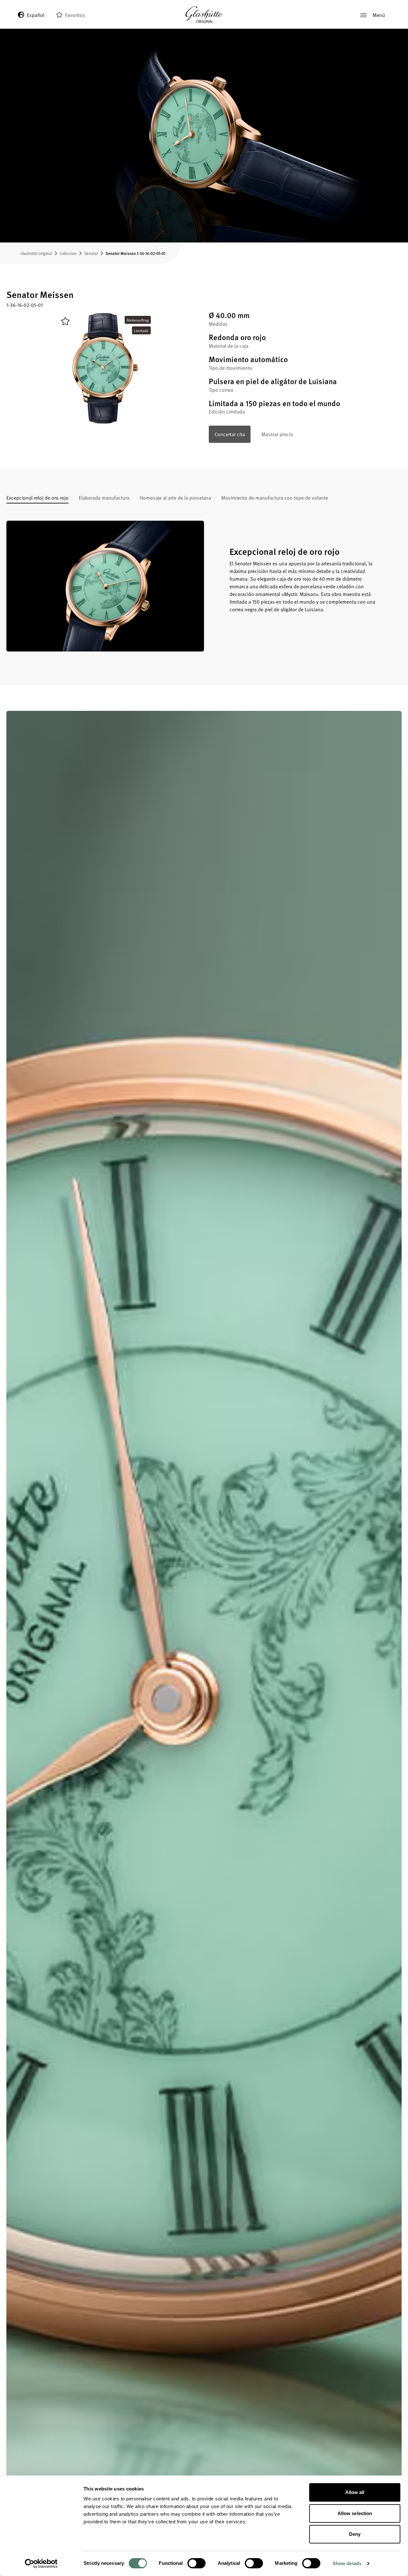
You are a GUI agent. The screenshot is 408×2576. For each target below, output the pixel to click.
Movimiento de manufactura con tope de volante (275, 498)
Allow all (355, 2492)
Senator (91, 253)
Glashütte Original (36, 253)
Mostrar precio (277, 434)
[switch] (197, 2563)
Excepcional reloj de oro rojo (37, 498)
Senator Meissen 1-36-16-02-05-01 (135, 253)
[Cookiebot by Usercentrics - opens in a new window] (41, 2564)
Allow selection (355, 2513)
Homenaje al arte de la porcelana (175, 498)
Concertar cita (230, 434)
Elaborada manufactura (104, 498)
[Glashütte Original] (204, 15)
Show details (347, 2563)
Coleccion (68, 253)
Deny (355, 2534)
